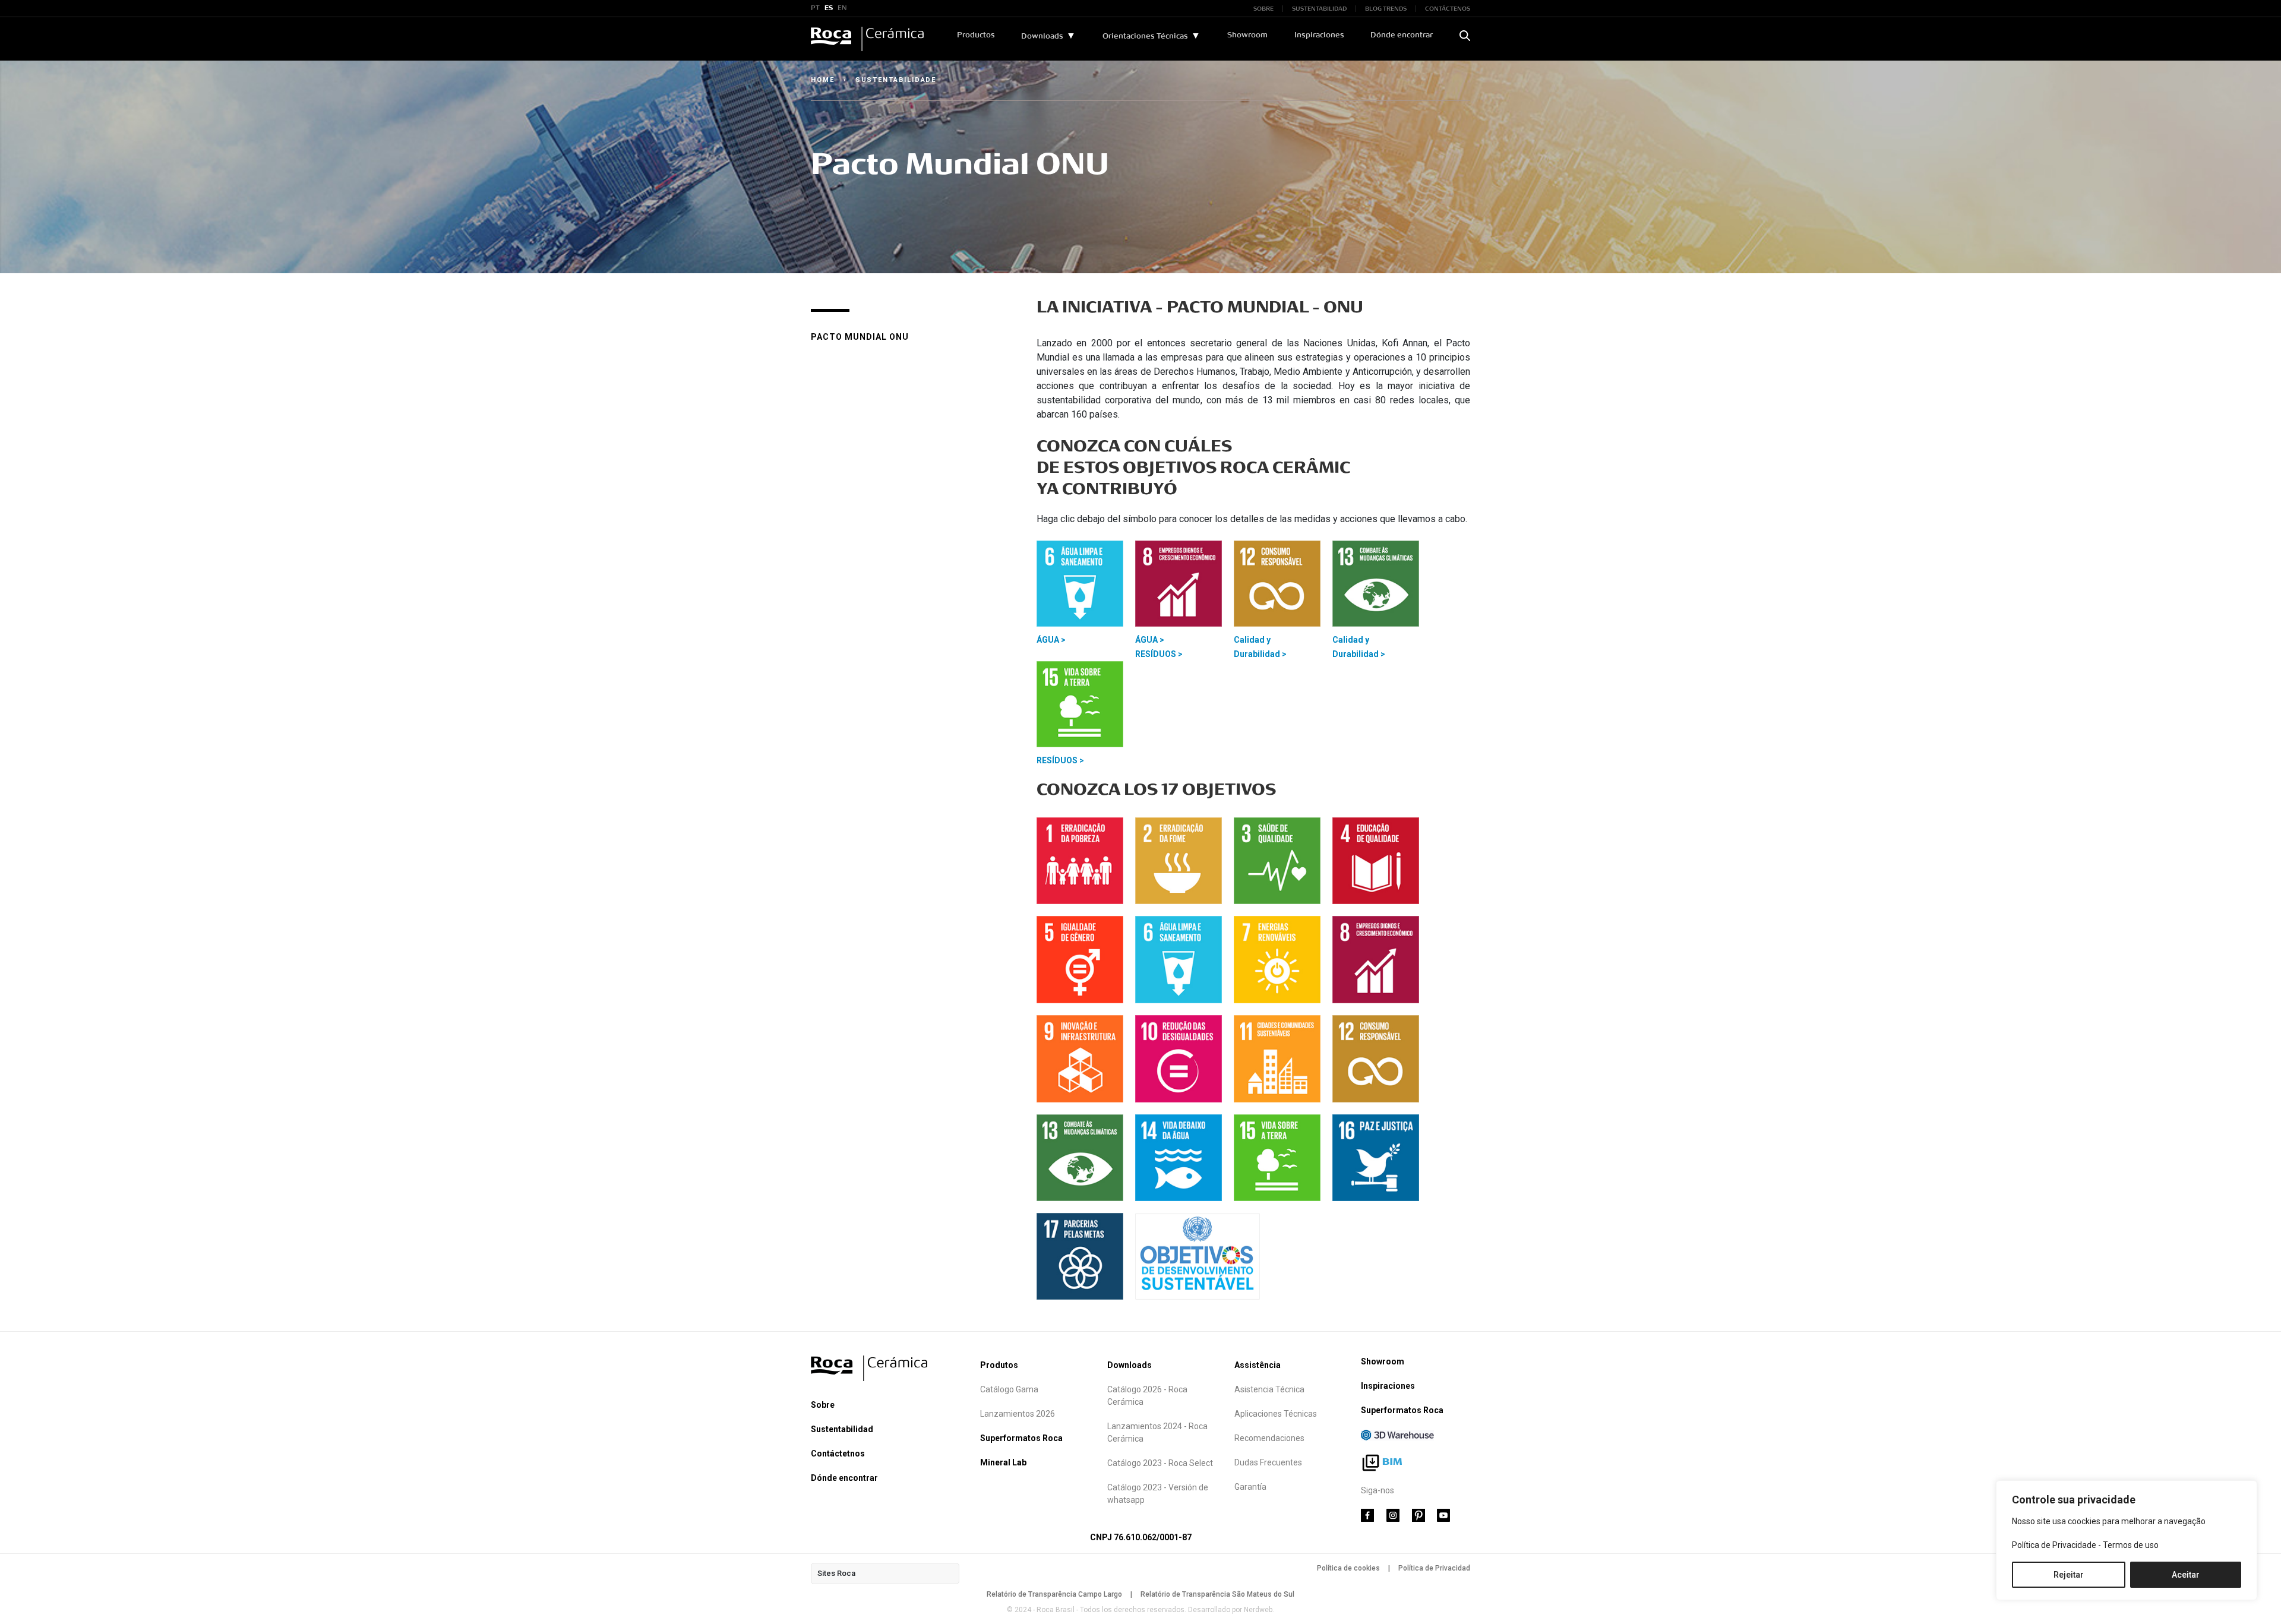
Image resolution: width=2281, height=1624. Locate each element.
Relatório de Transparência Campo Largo (1054, 1594)
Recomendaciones (1269, 1438)
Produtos (999, 1365)
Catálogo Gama (1009, 1389)
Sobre (823, 1405)
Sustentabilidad (842, 1429)
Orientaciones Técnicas (1145, 36)
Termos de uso (2131, 1545)
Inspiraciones (1319, 35)
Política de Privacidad (1434, 1568)
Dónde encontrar (1402, 35)
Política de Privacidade (2054, 1545)
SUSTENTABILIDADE (896, 80)
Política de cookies (1348, 1568)
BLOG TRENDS (1386, 9)
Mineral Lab (1003, 1462)
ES (829, 8)
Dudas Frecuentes (1268, 1462)
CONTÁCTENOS (1448, 9)
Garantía (1250, 1487)
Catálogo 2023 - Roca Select (1160, 1463)
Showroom (1247, 35)
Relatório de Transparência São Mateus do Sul (1217, 1594)
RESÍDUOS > (1159, 654)
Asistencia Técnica (1269, 1389)
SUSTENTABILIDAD (1319, 9)
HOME (823, 80)
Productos (976, 35)
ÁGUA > (1051, 640)
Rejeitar (2069, 1575)
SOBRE (1263, 9)
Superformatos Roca (1021, 1438)
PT (815, 8)
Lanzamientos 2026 (1018, 1414)
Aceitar (2186, 1575)
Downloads (1042, 36)
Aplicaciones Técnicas (1276, 1414)
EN (842, 8)
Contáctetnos (838, 1454)
